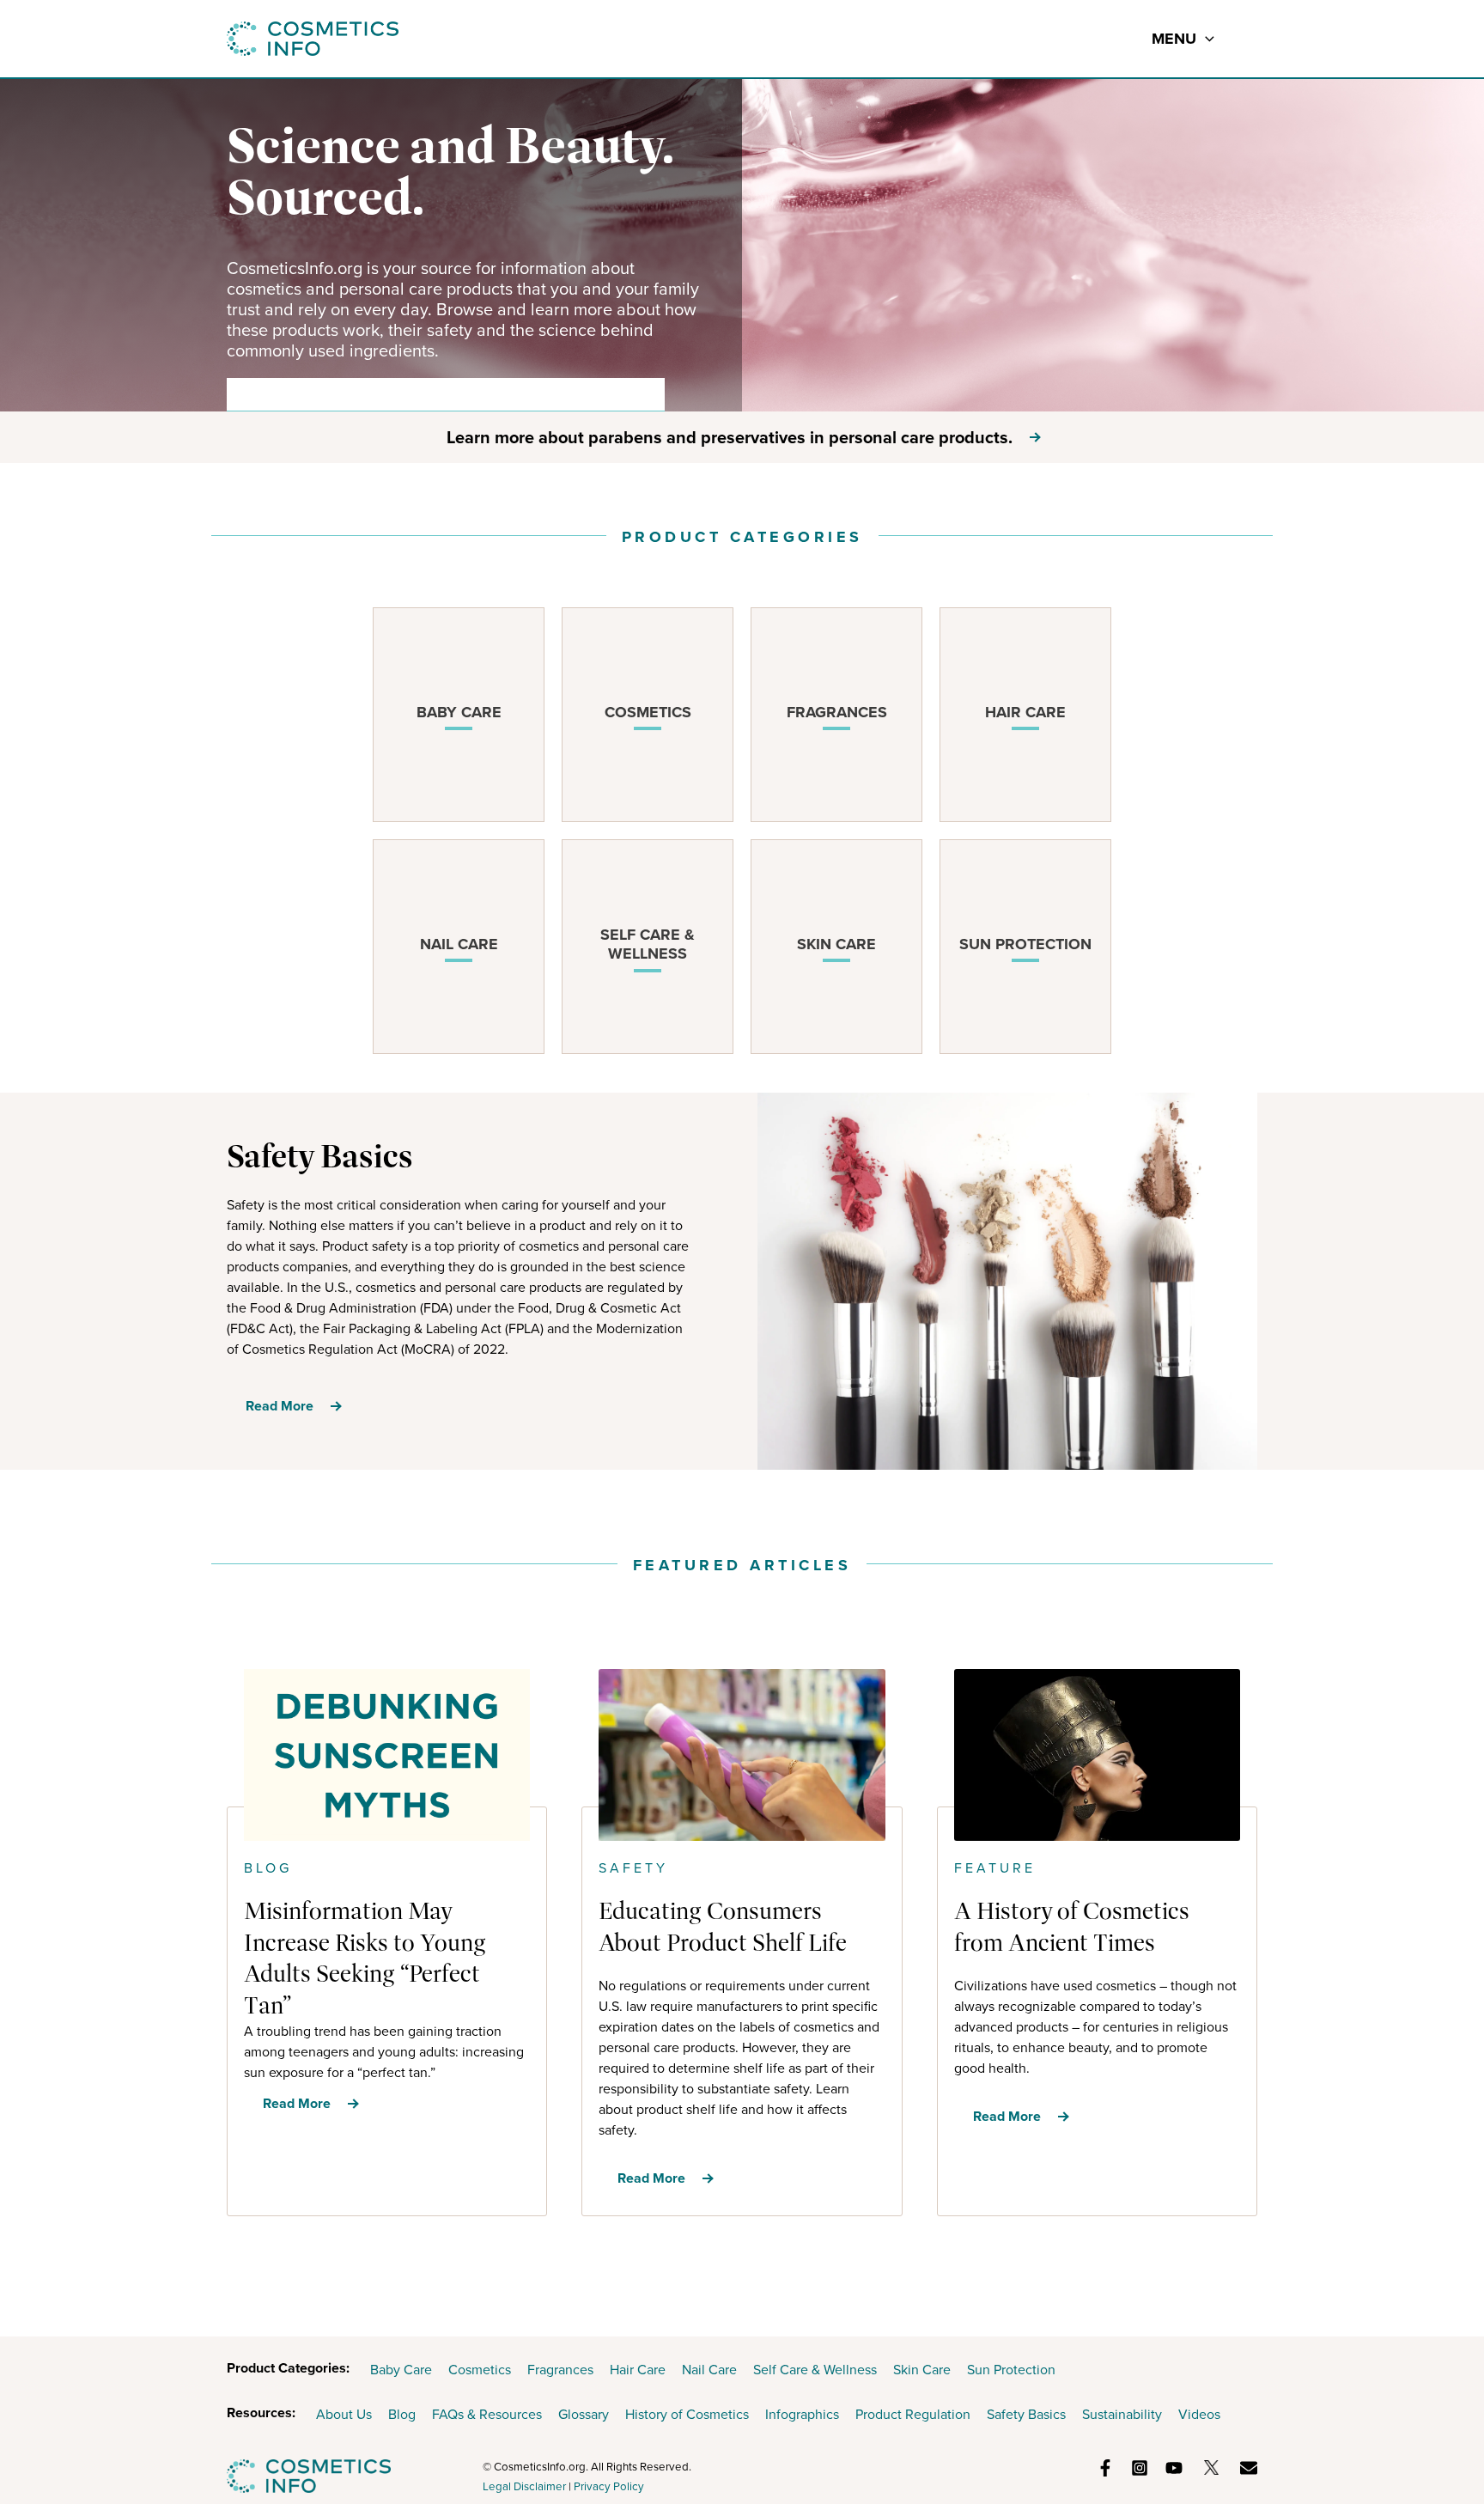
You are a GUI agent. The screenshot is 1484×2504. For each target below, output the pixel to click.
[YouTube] (1174, 2468)
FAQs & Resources (487, 2414)
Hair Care (638, 2370)
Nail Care (709, 2370)
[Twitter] (1211, 2467)
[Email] (1249, 2468)
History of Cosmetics (687, 2414)
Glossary (584, 2414)
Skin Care (922, 2370)
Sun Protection (1011, 2370)
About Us (344, 2414)
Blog (402, 2414)
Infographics (802, 2414)
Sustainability (1122, 2414)
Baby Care (401, 2370)
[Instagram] (1140, 2468)
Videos (1199, 2414)
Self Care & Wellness (815, 2370)
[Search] (640, 394)
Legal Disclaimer (524, 2486)
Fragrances (560, 2370)
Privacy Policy (609, 2486)
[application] (1205, 39)
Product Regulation (913, 2414)
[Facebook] (1105, 2468)
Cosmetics (480, 2370)
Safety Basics (1026, 2414)
